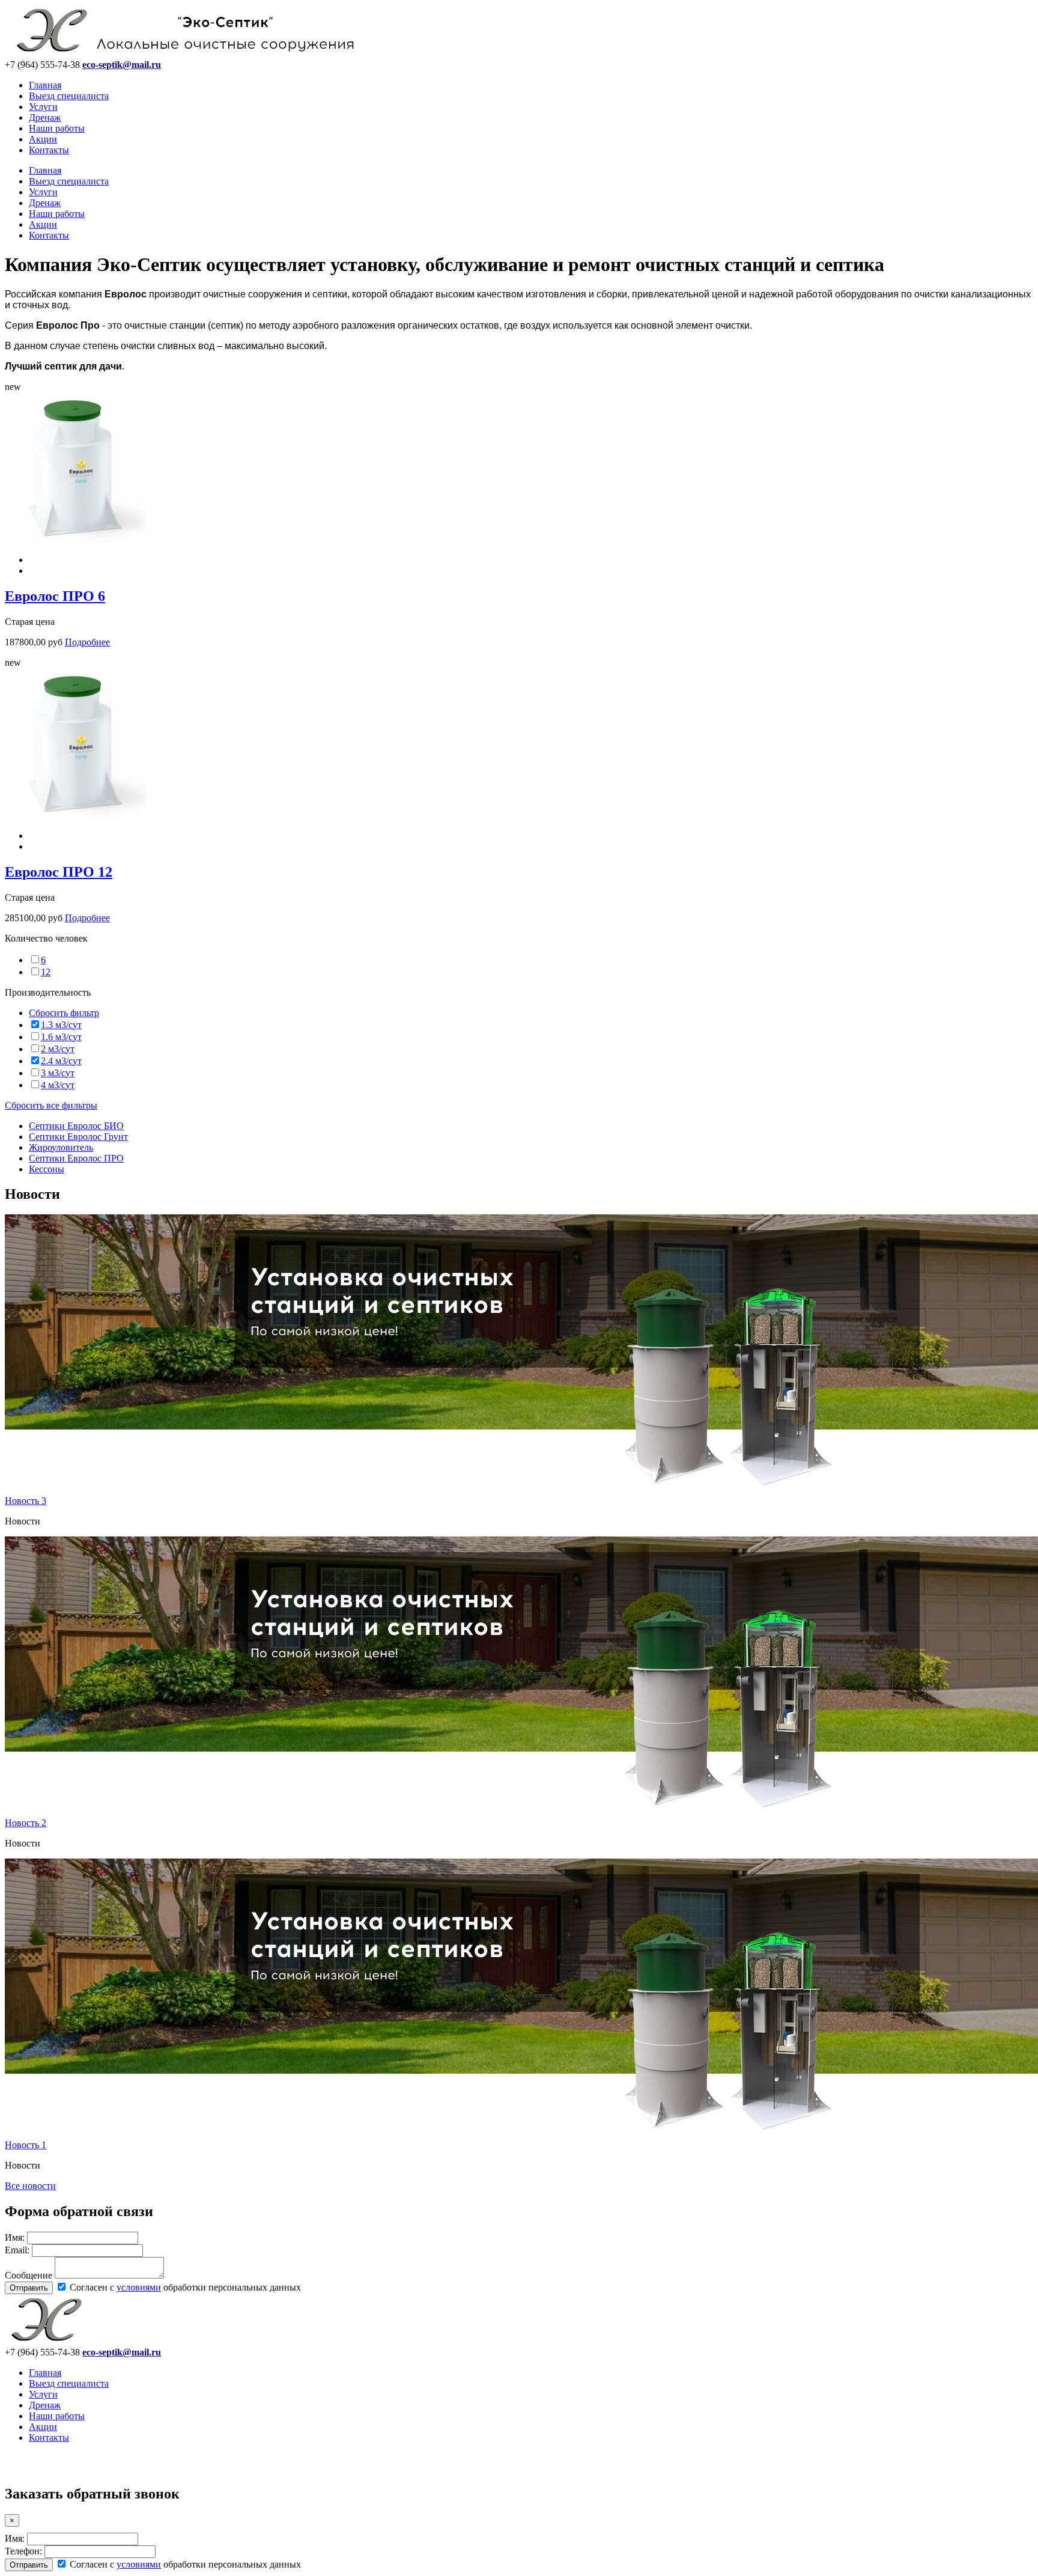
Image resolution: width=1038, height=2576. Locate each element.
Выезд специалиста (69, 96)
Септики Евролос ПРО (76, 1158)
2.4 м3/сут (61, 1061)
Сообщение (29, 2275)
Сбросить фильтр (64, 1013)
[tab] (519, 939)
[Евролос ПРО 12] (80, 815)
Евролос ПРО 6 (55, 596)
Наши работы (57, 128)
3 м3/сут (58, 1073)
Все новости (30, 2186)
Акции (43, 139)
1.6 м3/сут (61, 1037)
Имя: (15, 2237)
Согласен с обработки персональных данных (184, 2287)
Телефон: (23, 2551)
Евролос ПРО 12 (59, 872)
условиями (139, 2287)
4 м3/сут (58, 1085)
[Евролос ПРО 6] (80, 539)
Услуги (43, 107)
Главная (45, 85)
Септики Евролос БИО (76, 1126)
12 (46, 972)
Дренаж (45, 117)
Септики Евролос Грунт (78, 1137)
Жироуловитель (61, 1147)
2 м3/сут (58, 1049)
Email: (17, 2250)
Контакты (49, 150)
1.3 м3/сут (61, 1025)
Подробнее (87, 642)
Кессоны (47, 1169)
